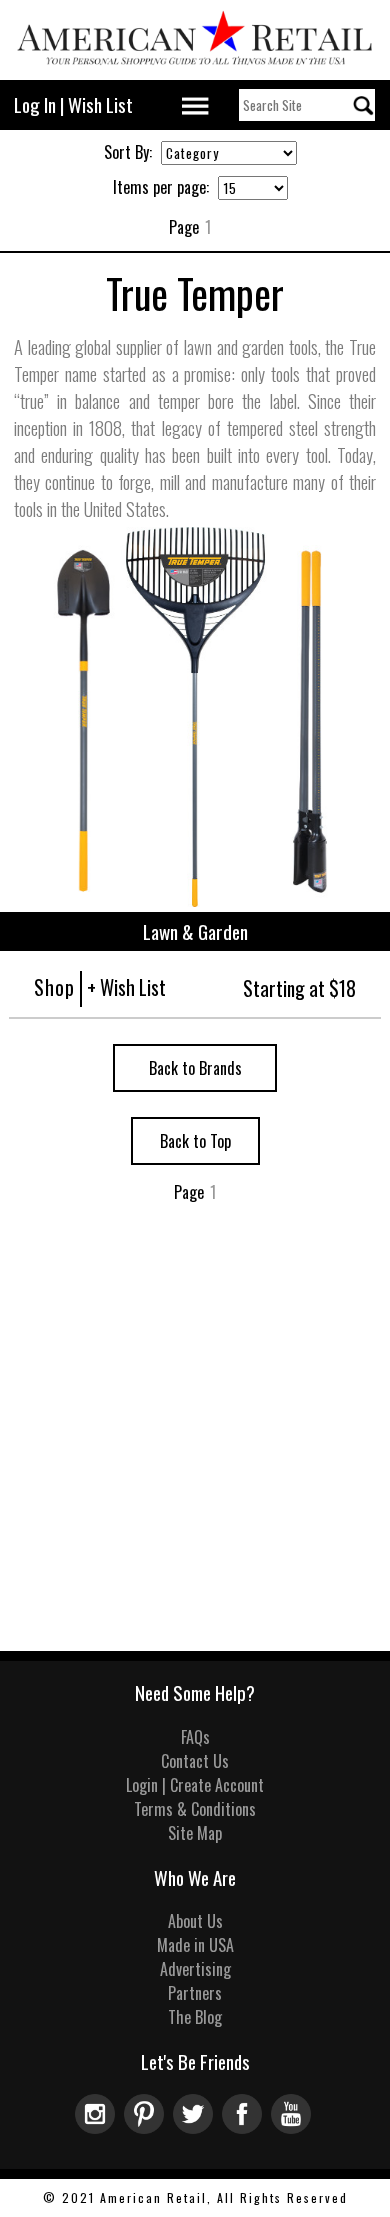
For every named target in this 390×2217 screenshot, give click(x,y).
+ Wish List (126, 987)
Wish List (100, 104)
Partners (195, 1993)
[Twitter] (197, 2127)
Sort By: (128, 152)
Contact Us (195, 1761)
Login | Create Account (195, 1785)
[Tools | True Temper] (195, 900)
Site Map (195, 1833)
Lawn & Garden (195, 931)
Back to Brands (195, 1068)
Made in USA (195, 1945)
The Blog (195, 2017)
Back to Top (195, 1141)
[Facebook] (246, 2127)
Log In (35, 104)
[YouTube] (293, 2127)
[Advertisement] (195, 1446)
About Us (195, 1921)
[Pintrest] (148, 2127)
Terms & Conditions (195, 1809)
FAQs (195, 1737)
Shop (54, 987)
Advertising (195, 1969)
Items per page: (161, 187)
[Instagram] (99, 2127)
